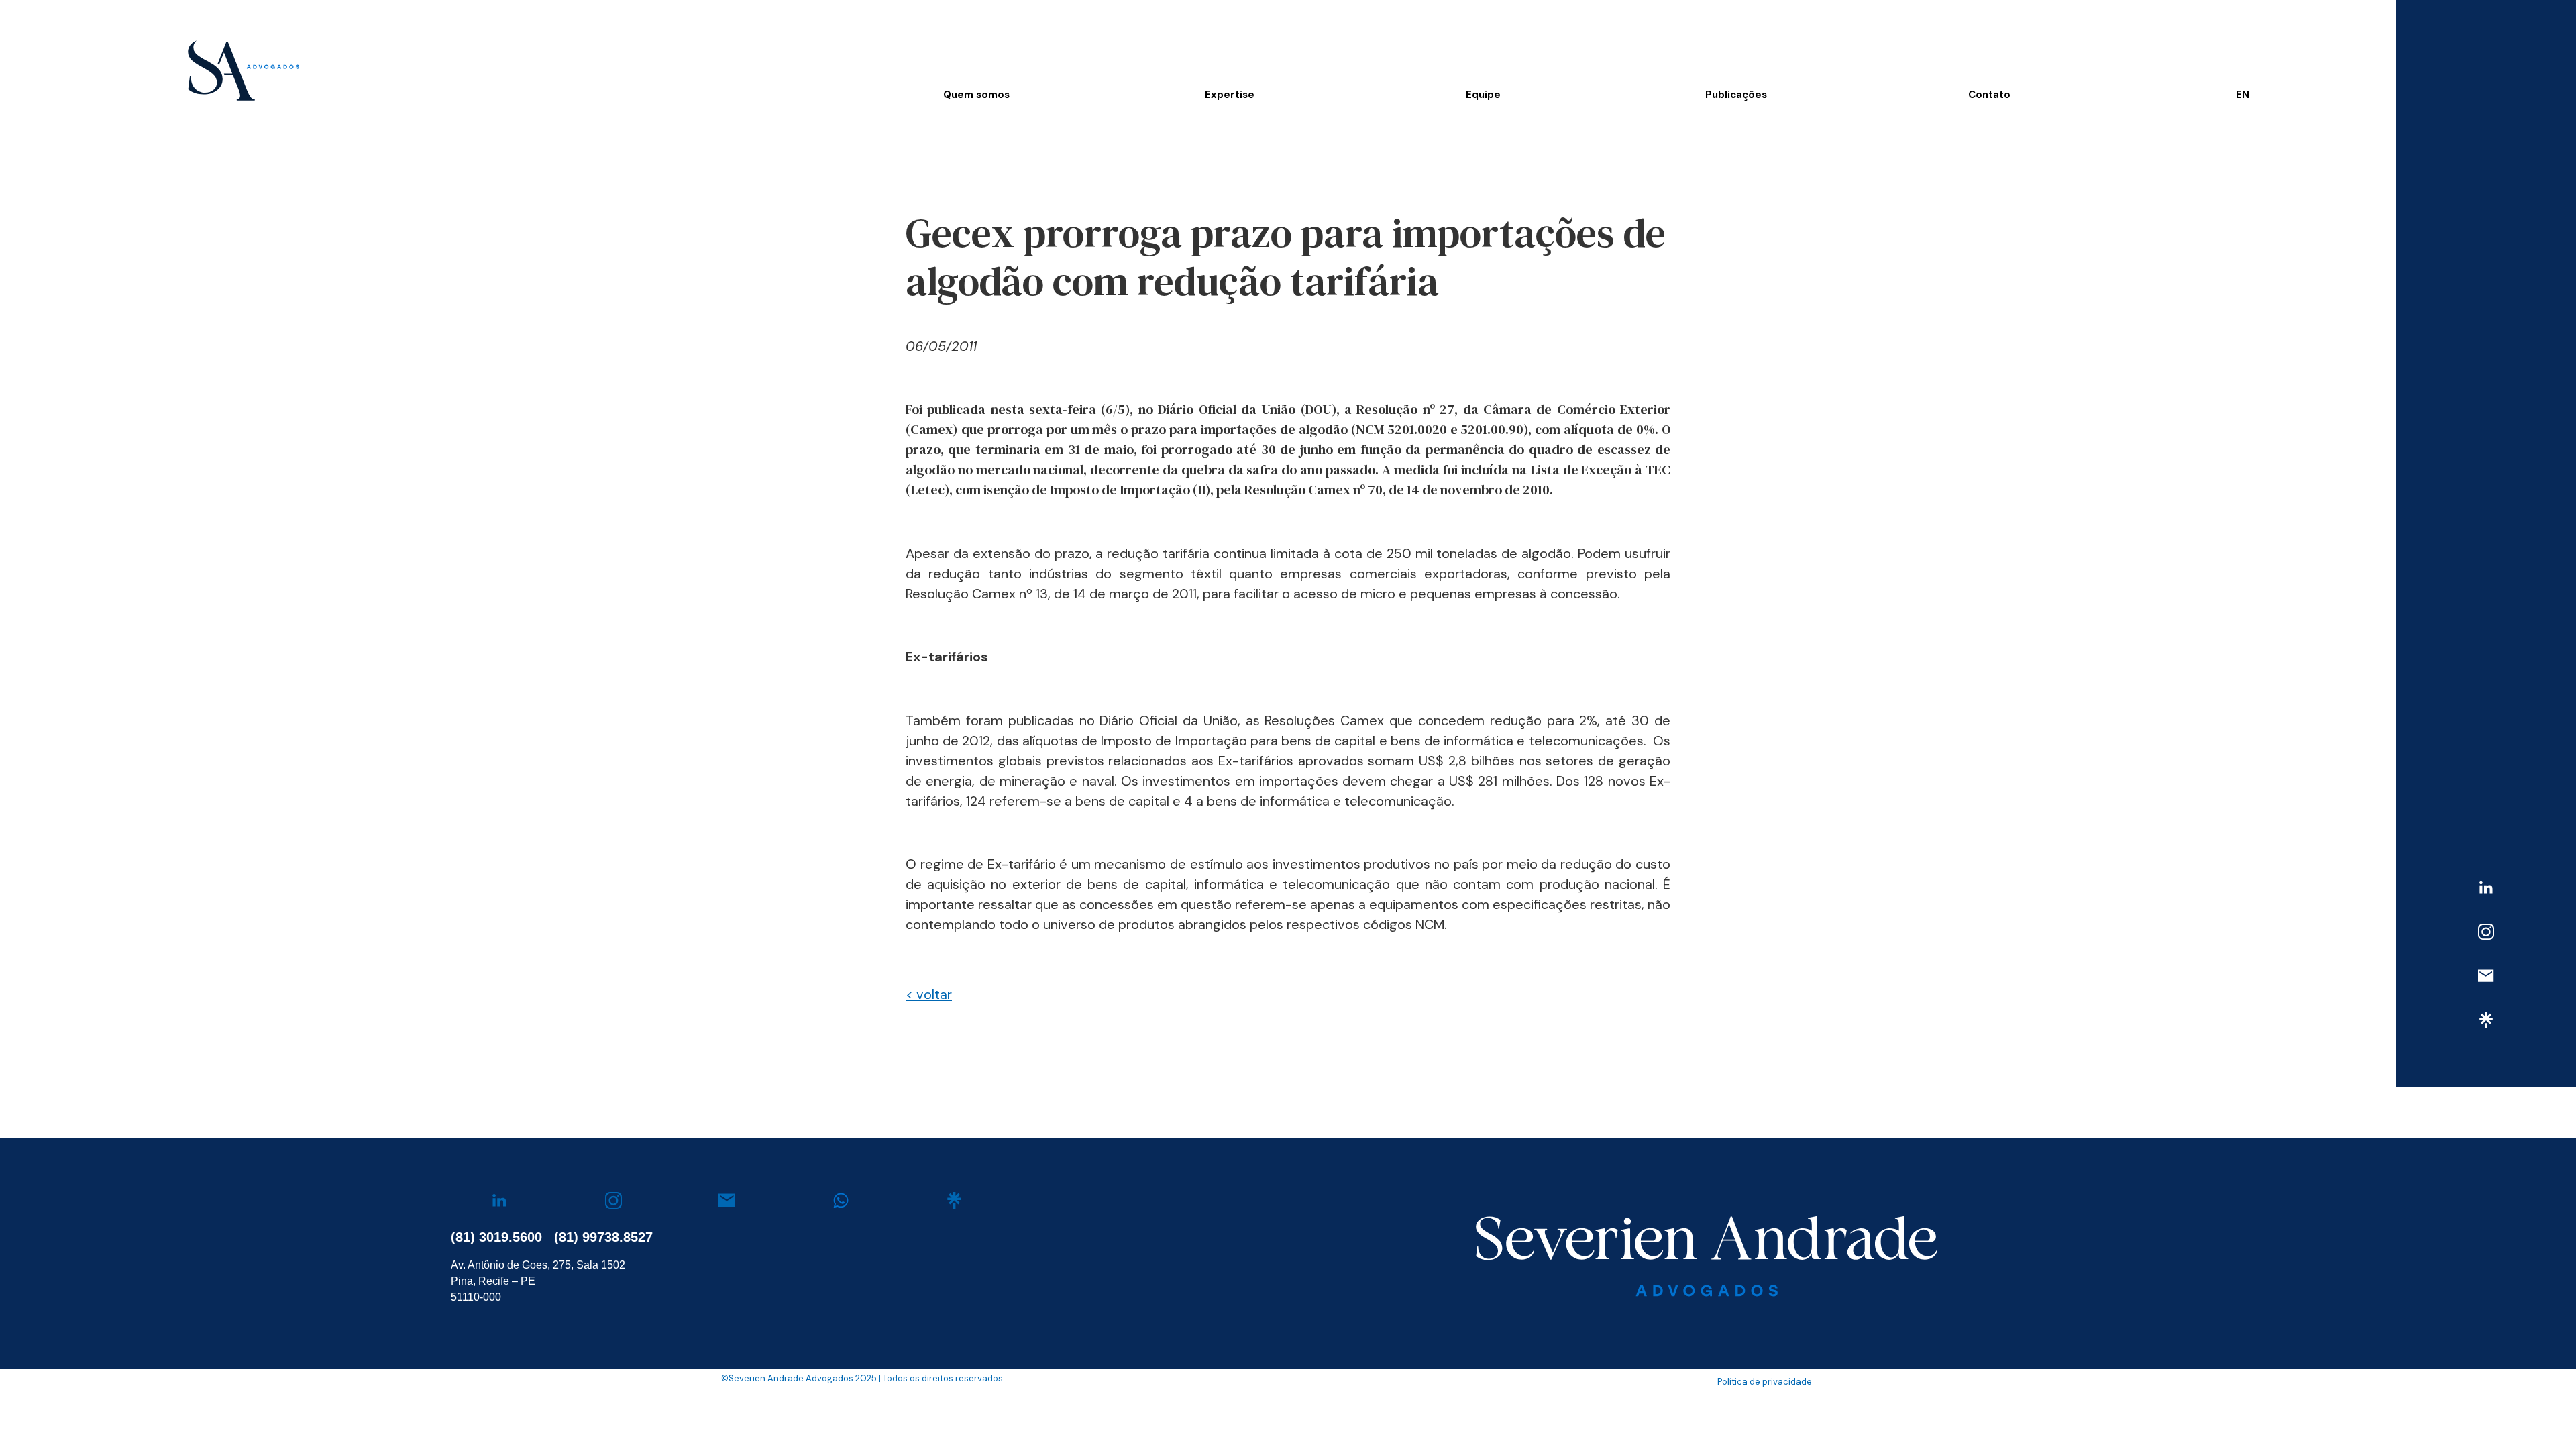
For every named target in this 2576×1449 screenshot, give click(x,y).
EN (2243, 95)
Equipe (1483, 95)
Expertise (1230, 95)
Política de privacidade (1765, 1382)
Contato (1989, 95)
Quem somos (976, 95)
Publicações (1736, 95)
